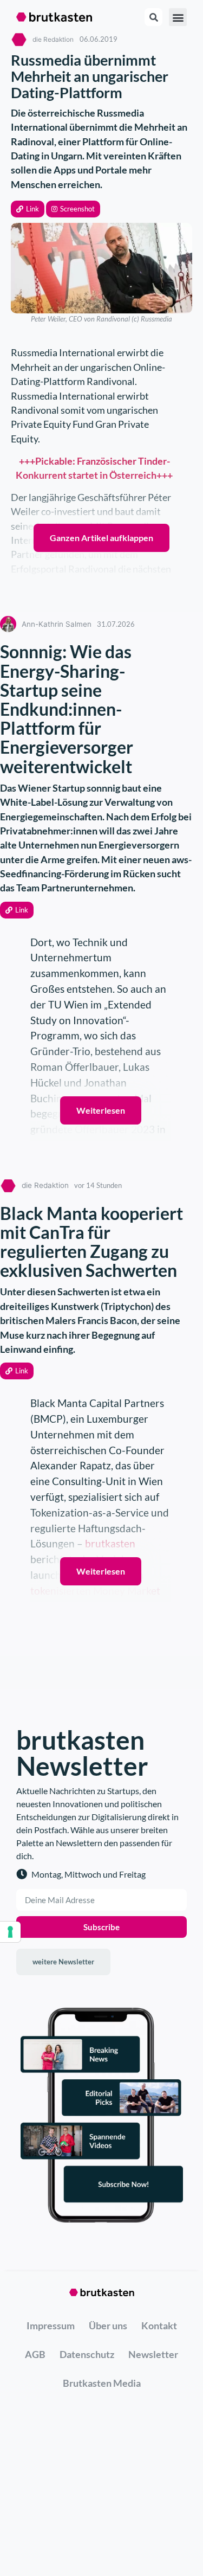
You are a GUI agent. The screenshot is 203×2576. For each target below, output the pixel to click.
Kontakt (159, 2326)
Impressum (51, 2326)
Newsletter (153, 2354)
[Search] (153, 17)
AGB (35, 2354)
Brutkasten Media (102, 2383)
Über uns (108, 2326)
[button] (28, 209)
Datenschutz (87, 2354)
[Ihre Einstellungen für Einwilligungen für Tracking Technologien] (10, 1932)
